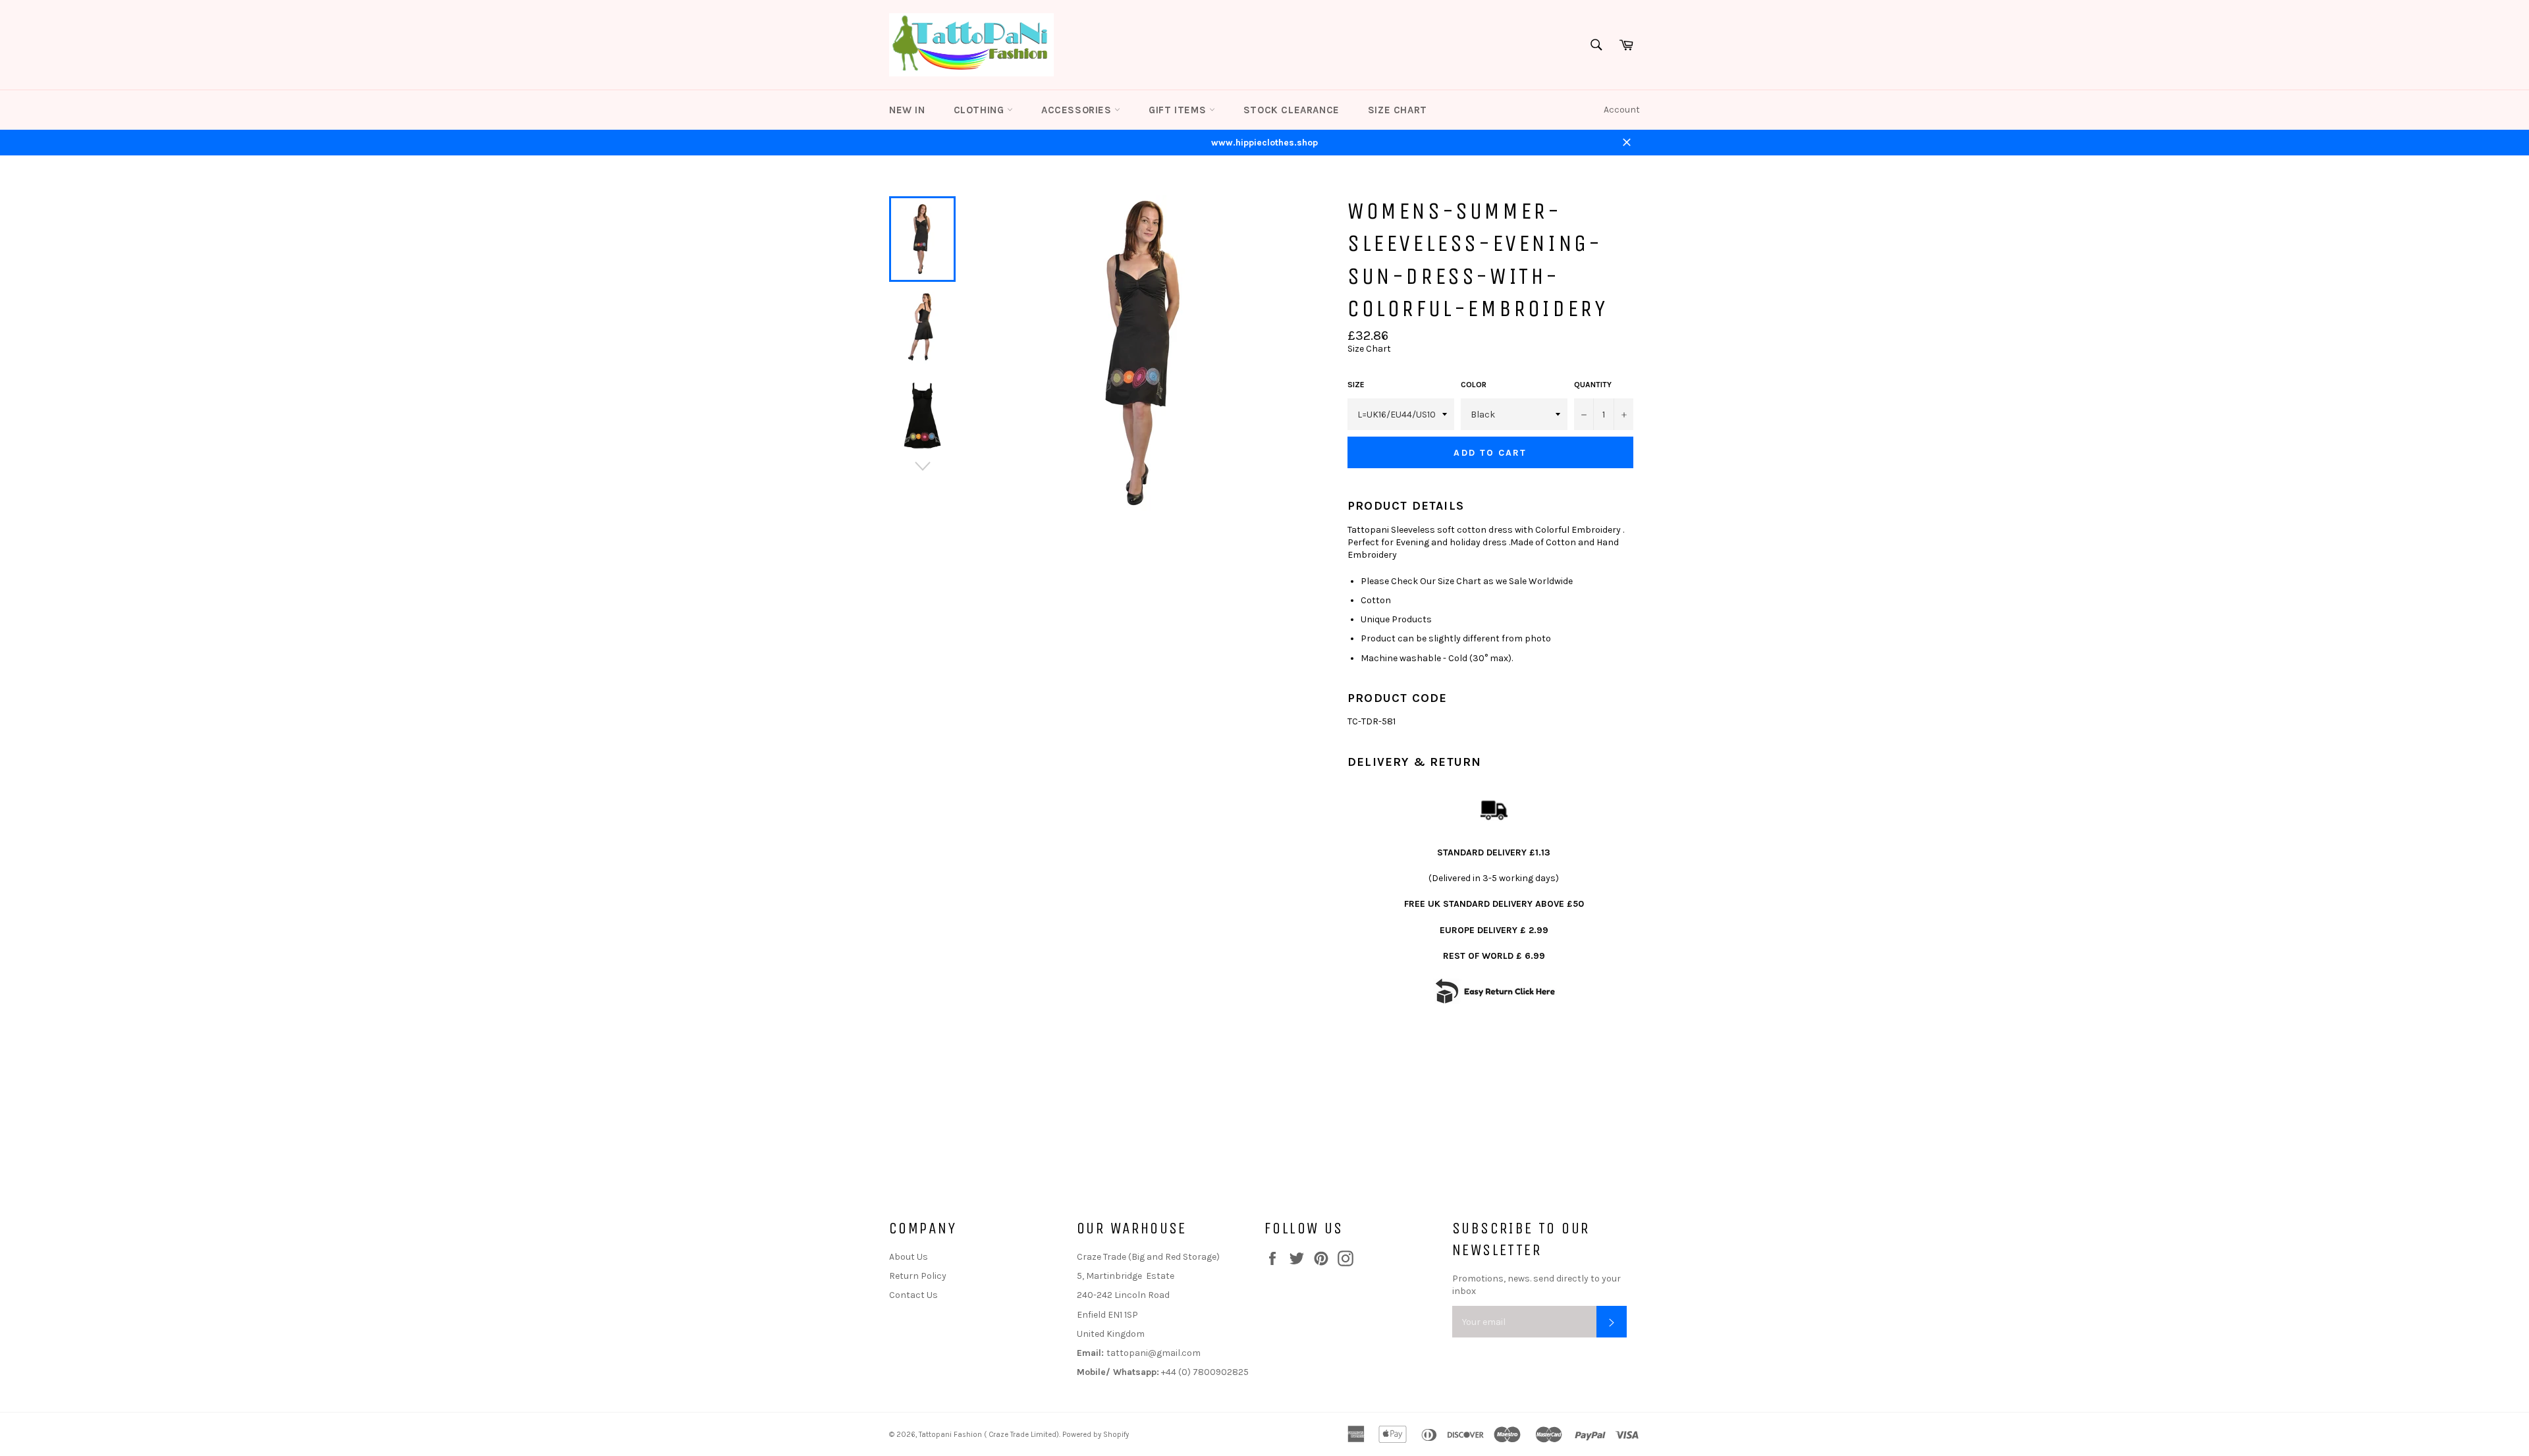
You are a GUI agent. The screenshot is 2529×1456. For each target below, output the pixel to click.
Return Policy (918, 1276)
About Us (909, 1257)
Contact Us (913, 1295)
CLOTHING (980, 110)
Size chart (1398, 110)
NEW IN (907, 110)
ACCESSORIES (1078, 110)
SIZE (1356, 385)
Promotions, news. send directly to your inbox (1536, 1285)
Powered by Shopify (1096, 1435)
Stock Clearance (1292, 110)
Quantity (1593, 385)
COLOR (1474, 385)
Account (1622, 110)
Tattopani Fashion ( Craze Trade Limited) (989, 1435)
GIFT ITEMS (1179, 110)
